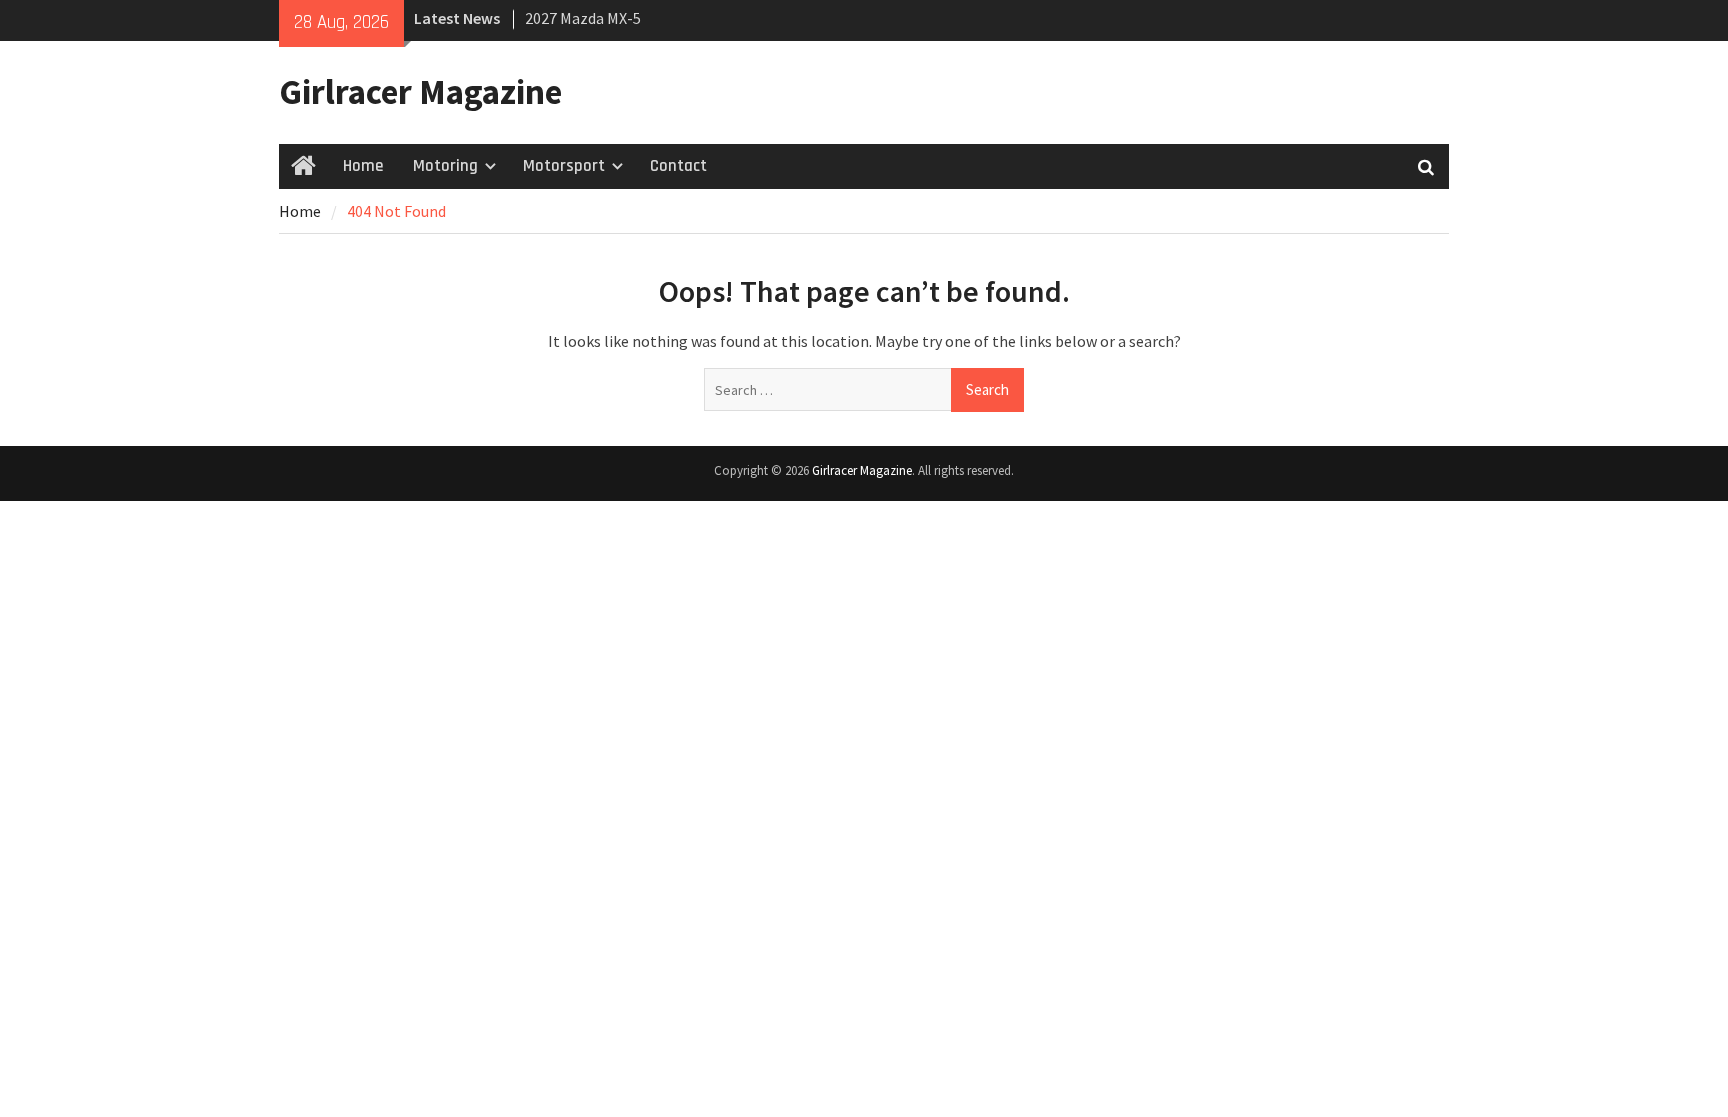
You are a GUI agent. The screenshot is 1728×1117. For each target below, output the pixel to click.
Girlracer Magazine (420, 92)
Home (363, 166)
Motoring (445, 166)
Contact (678, 166)
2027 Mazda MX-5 (583, 18)
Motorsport (564, 166)
